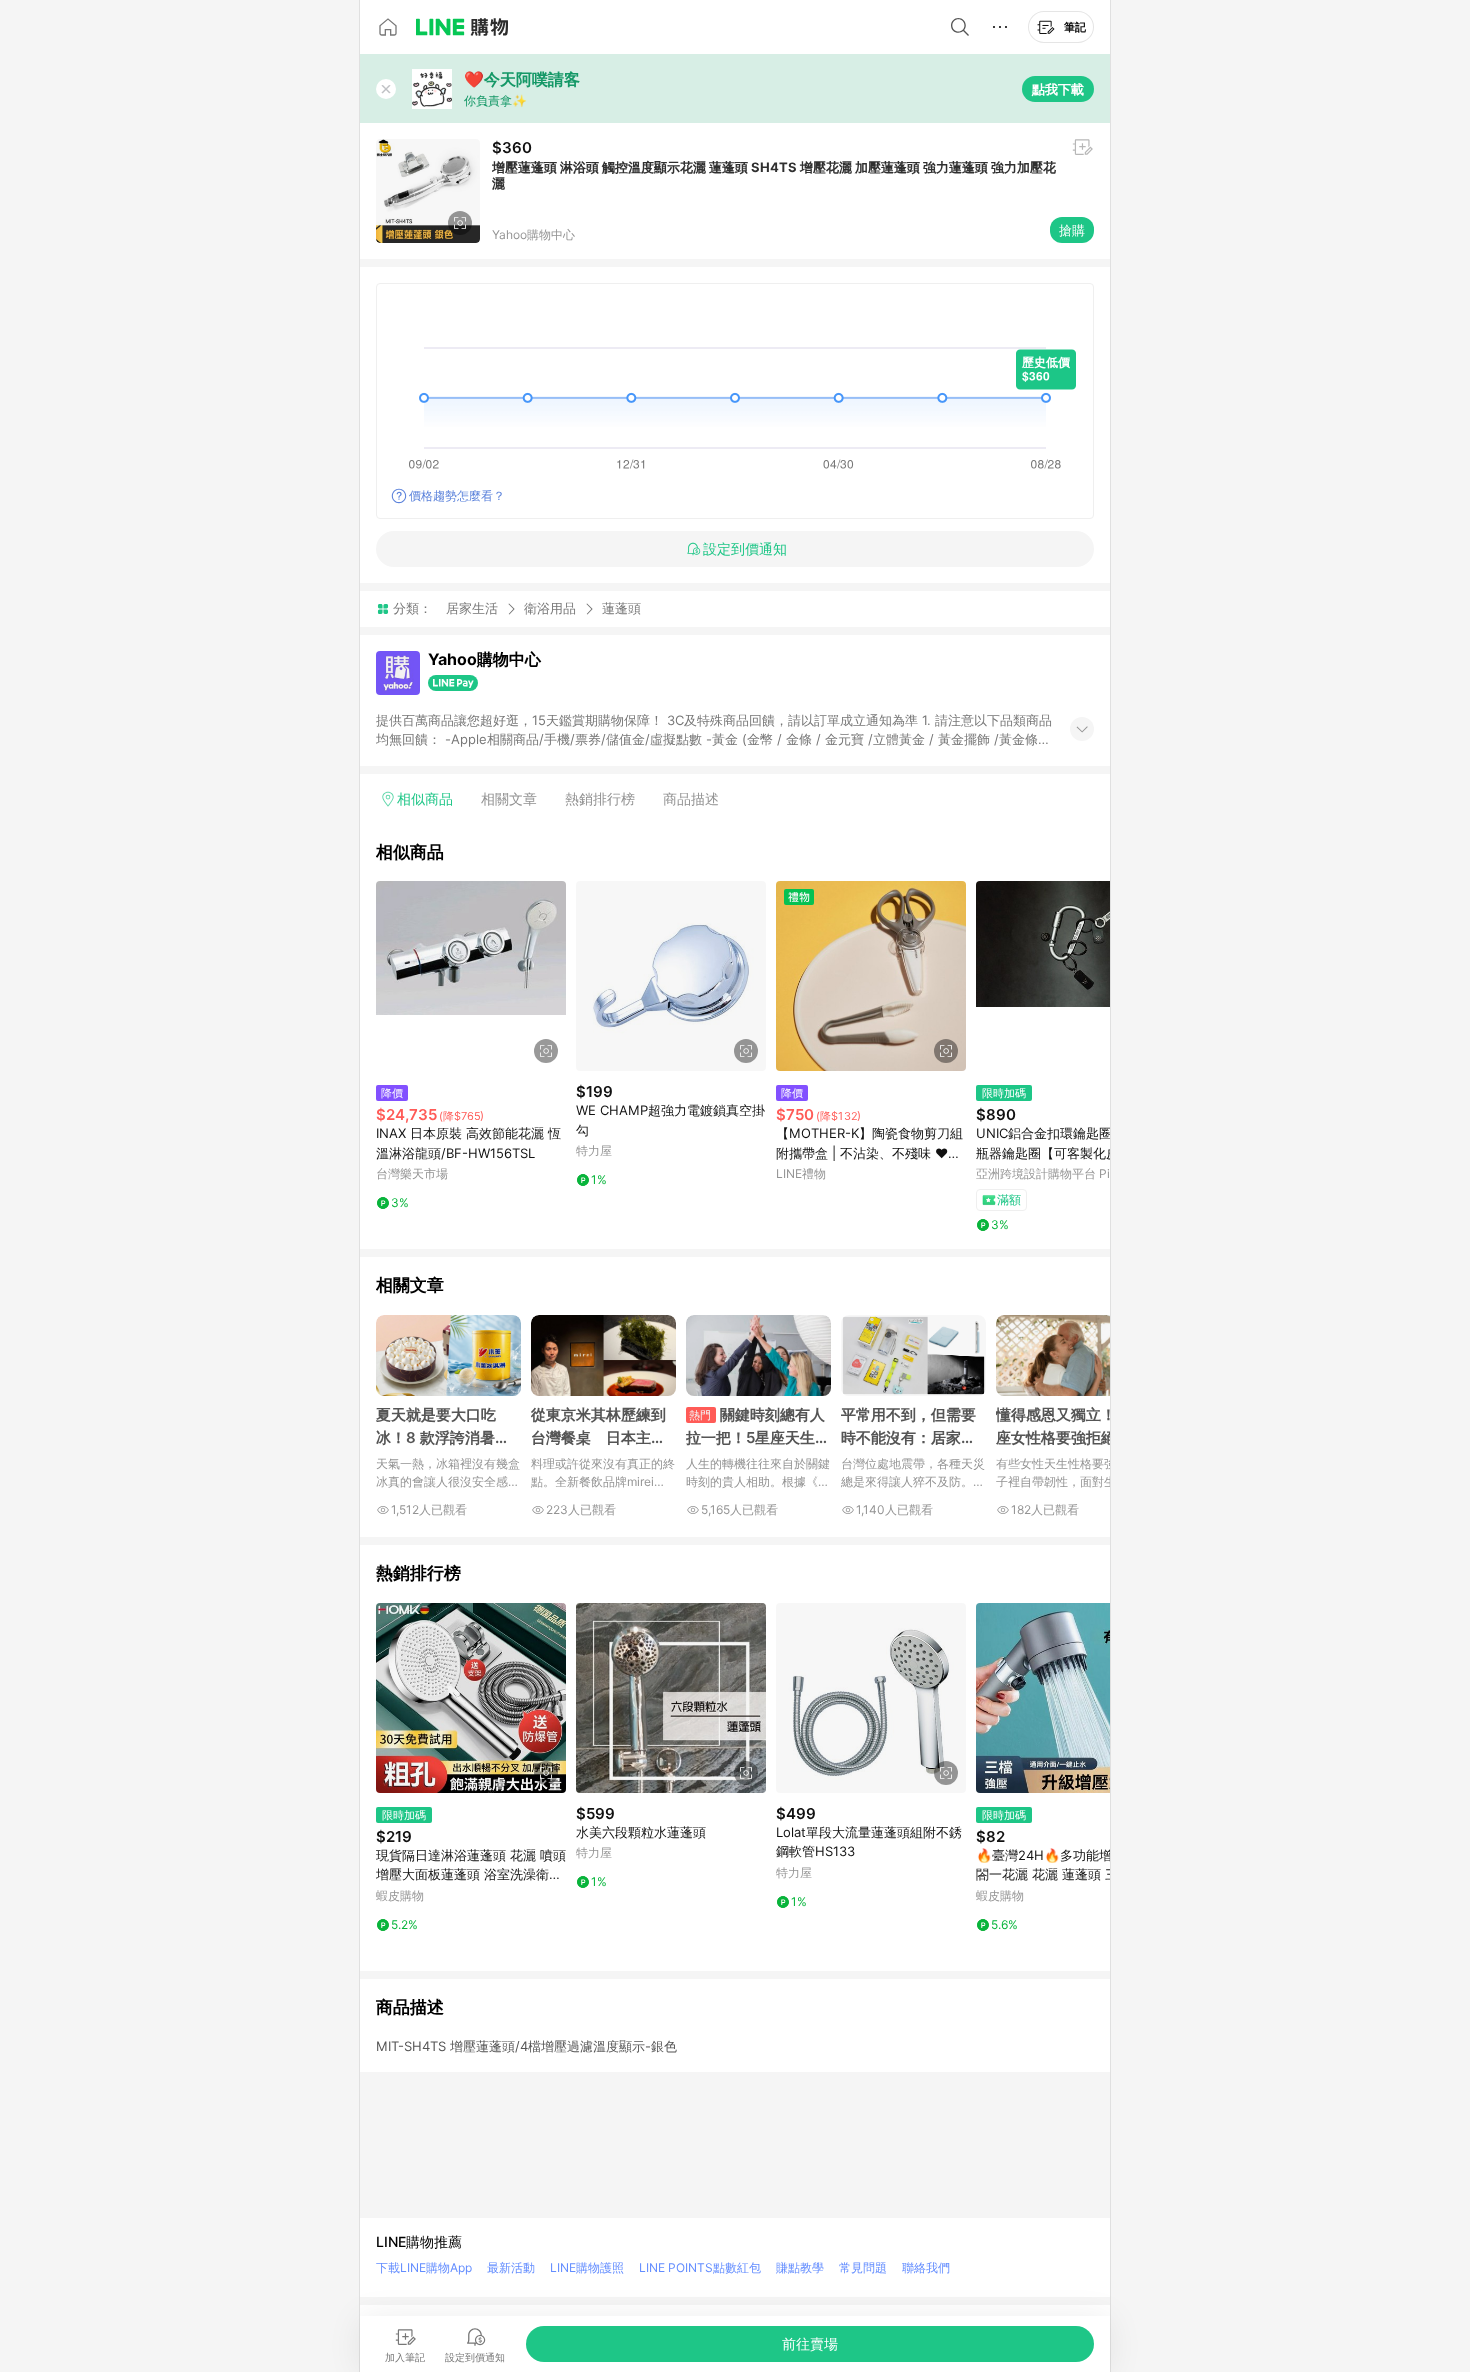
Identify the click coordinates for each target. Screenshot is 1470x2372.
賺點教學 (800, 2267)
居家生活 (472, 608)
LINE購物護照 (587, 2267)
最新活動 (511, 2267)
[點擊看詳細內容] (471, 976)
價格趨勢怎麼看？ (457, 495)
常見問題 (863, 2267)
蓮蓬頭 (621, 608)
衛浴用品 (550, 608)
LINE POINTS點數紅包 (700, 2267)
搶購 (1072, 230)
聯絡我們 (926, 2267)
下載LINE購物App (424, 2267)
